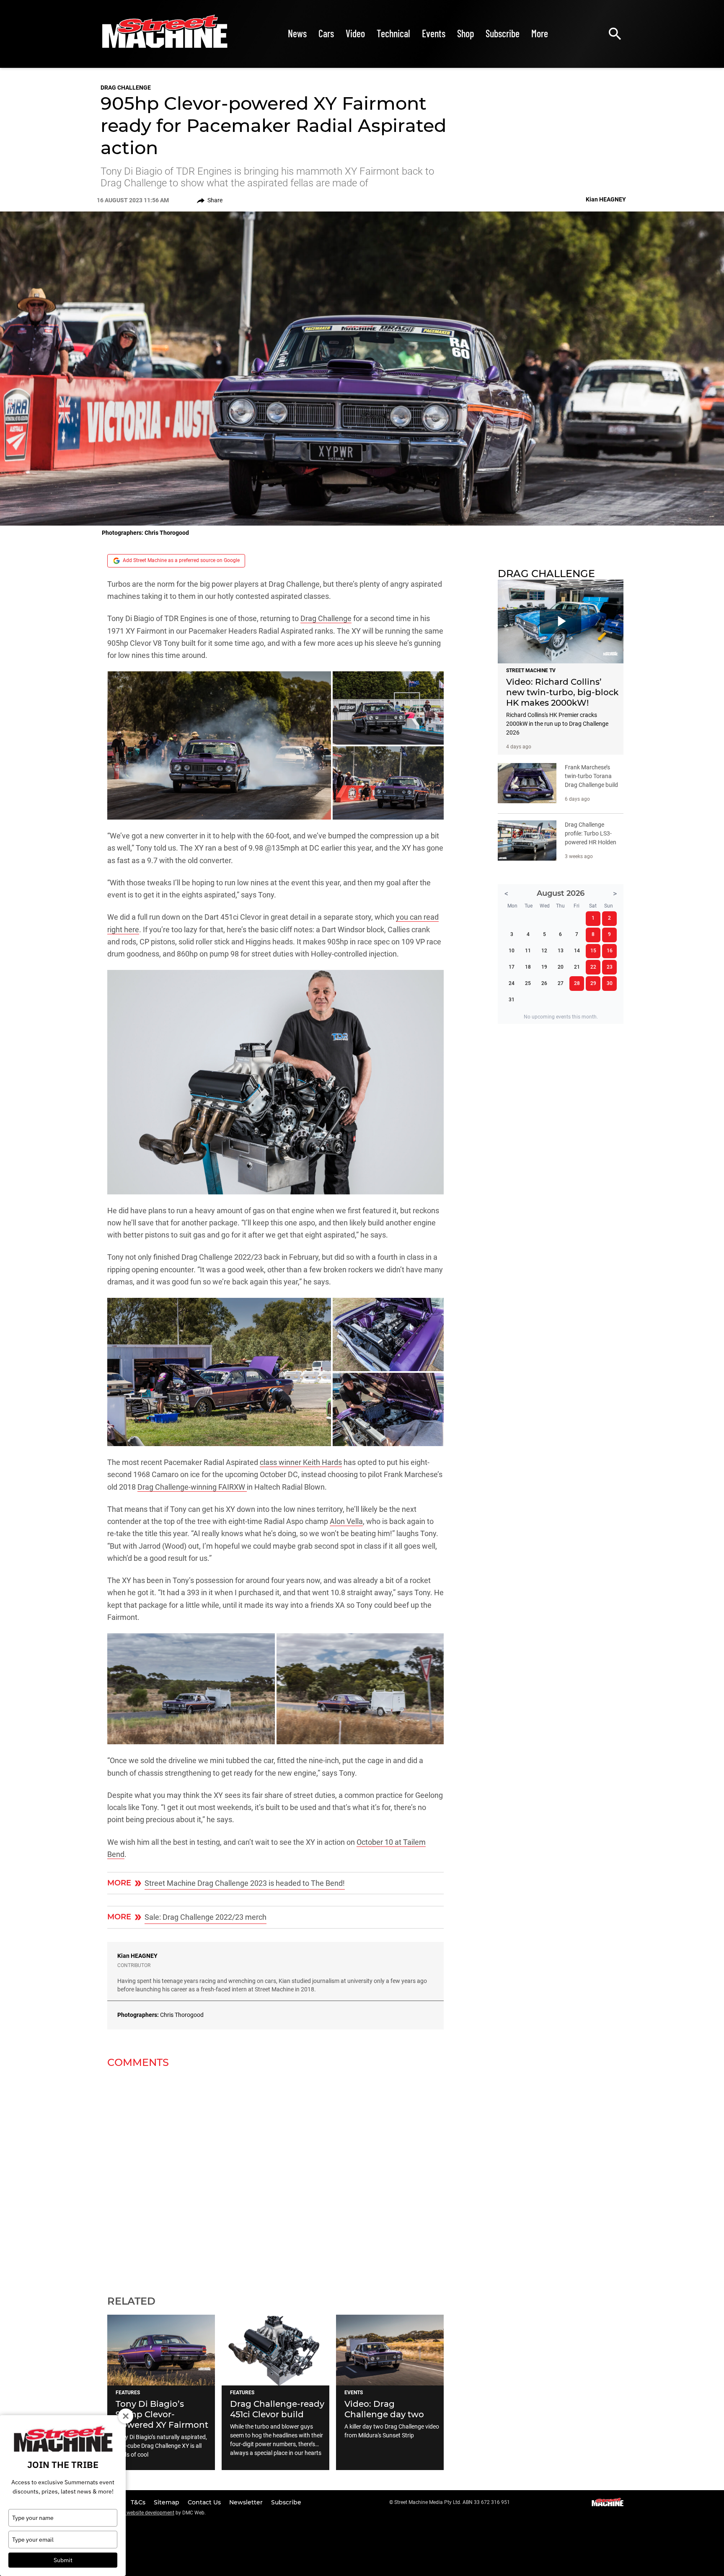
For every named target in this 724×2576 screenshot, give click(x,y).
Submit (63, 2560)
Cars (326, 33)
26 (544, 983)
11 (528, 951)
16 (610, 951)
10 (512, 951)
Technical (393, 33)
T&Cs (139, 2502)
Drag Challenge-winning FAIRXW (192, 1487)
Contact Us (205, 2502)
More (540, 33)
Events (434, 33)
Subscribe (503, 33)
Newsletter (247, 2502)
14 (577, 951)
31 (512, 1000)
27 (561, 983)
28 (577, 983)
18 (528, 967)
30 (610, 983)
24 (512, 983)
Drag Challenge (126, 88)
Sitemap (167, 2502)
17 (512, 967)
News (297, 33)
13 (561, 951)
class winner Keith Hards (301, 1462)
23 (610, 967)
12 (544, 951)
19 (544, 967)
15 (593, 951)
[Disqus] (275, 2176)
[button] (219, 745)
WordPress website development (137, 2513)
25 (528, 983)
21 (577, 967)
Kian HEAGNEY (137, 1956)
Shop (465, 33)
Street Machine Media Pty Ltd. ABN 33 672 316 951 (452, 2502)
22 (593, 967)
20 (561, 967)
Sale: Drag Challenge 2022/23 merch (206, 1917)
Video (355, 33)
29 (593, 983)
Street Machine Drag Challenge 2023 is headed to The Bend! (245, 1883)
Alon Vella (346, 1521)
